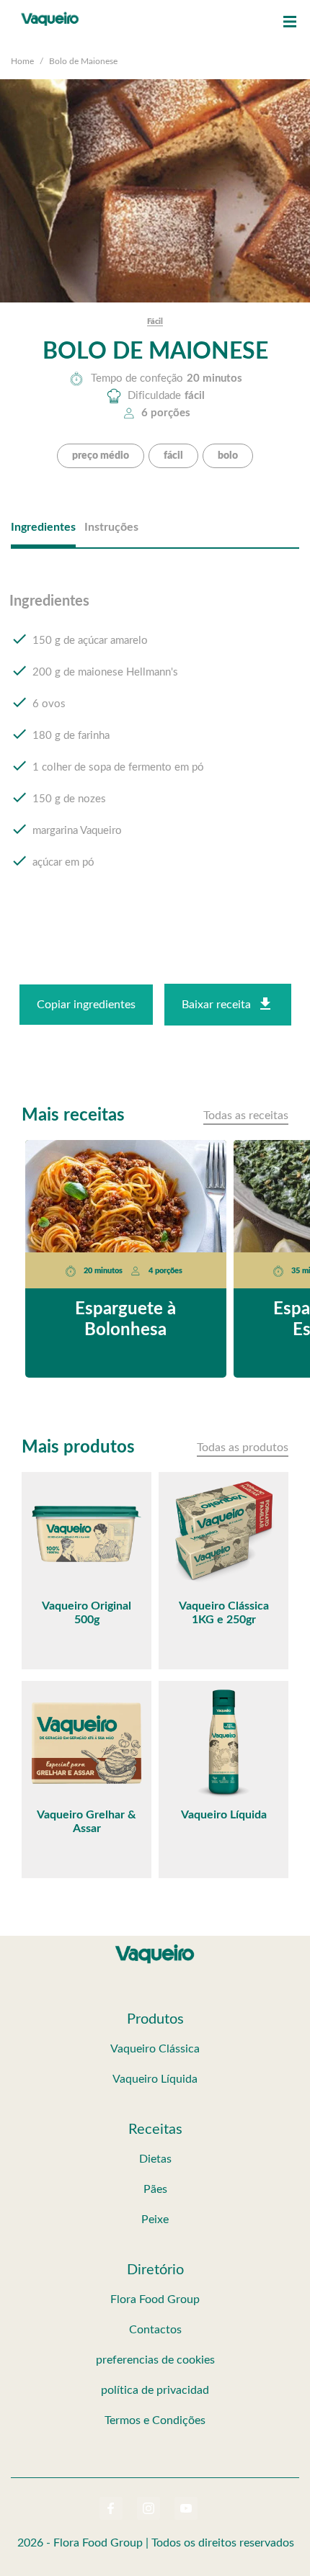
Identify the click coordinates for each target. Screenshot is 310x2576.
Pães (155, 2189)
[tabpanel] (155, 745)
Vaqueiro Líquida (155, 2079)
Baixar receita (216, 1005)
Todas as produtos (243, 1448)
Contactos (155, 2330)
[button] (290, 22)
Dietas (155, 2159)
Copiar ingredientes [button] (86, 1005)
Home (22, 61)
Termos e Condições (155, 2420)
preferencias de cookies (155, 2360)
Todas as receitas (246, 1116)
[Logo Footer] (155, 1947)
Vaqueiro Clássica (155, 2049)
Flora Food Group (155, 2299)
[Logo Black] (50, 14)
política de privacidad (155, 2390)
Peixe (155, 2220)
